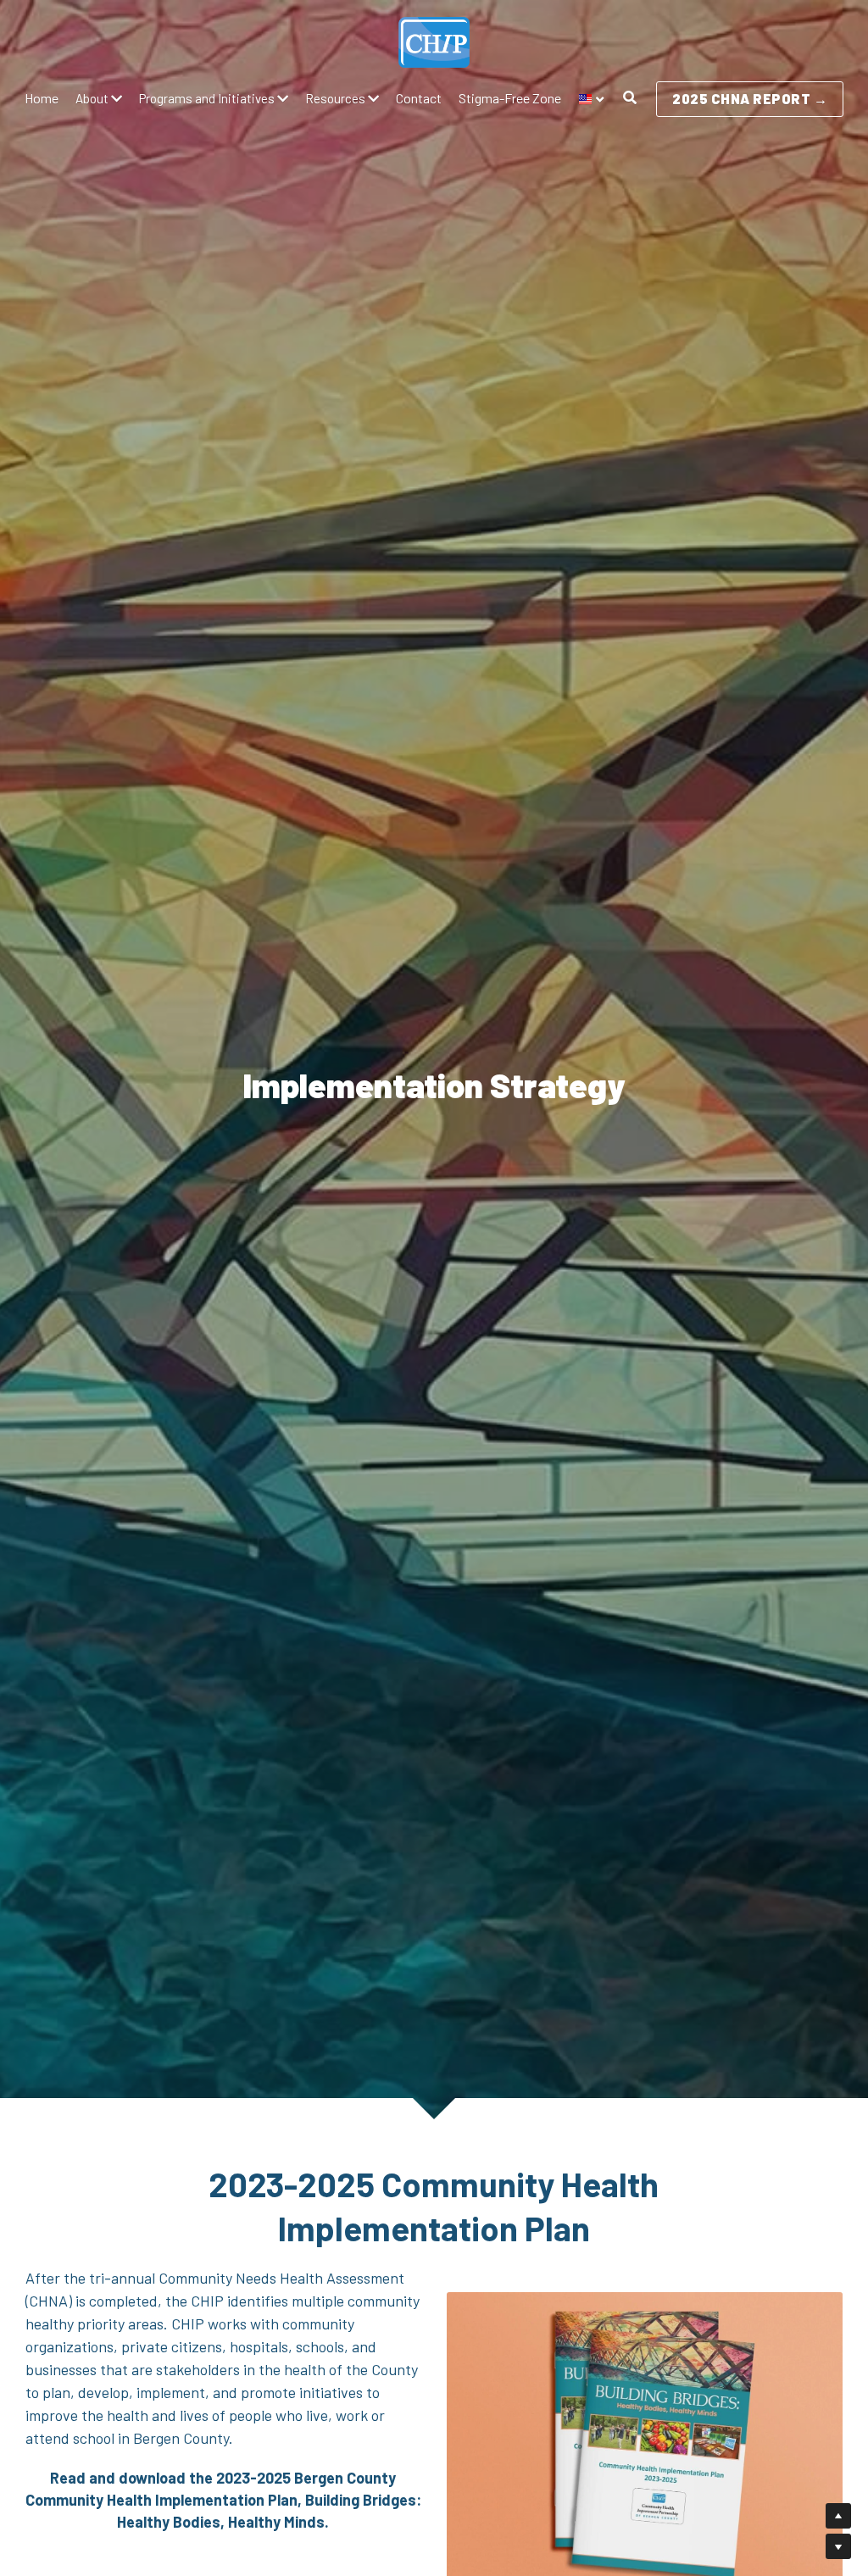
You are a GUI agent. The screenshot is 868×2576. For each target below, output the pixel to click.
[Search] (630, 98)
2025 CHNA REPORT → (750, 99)
